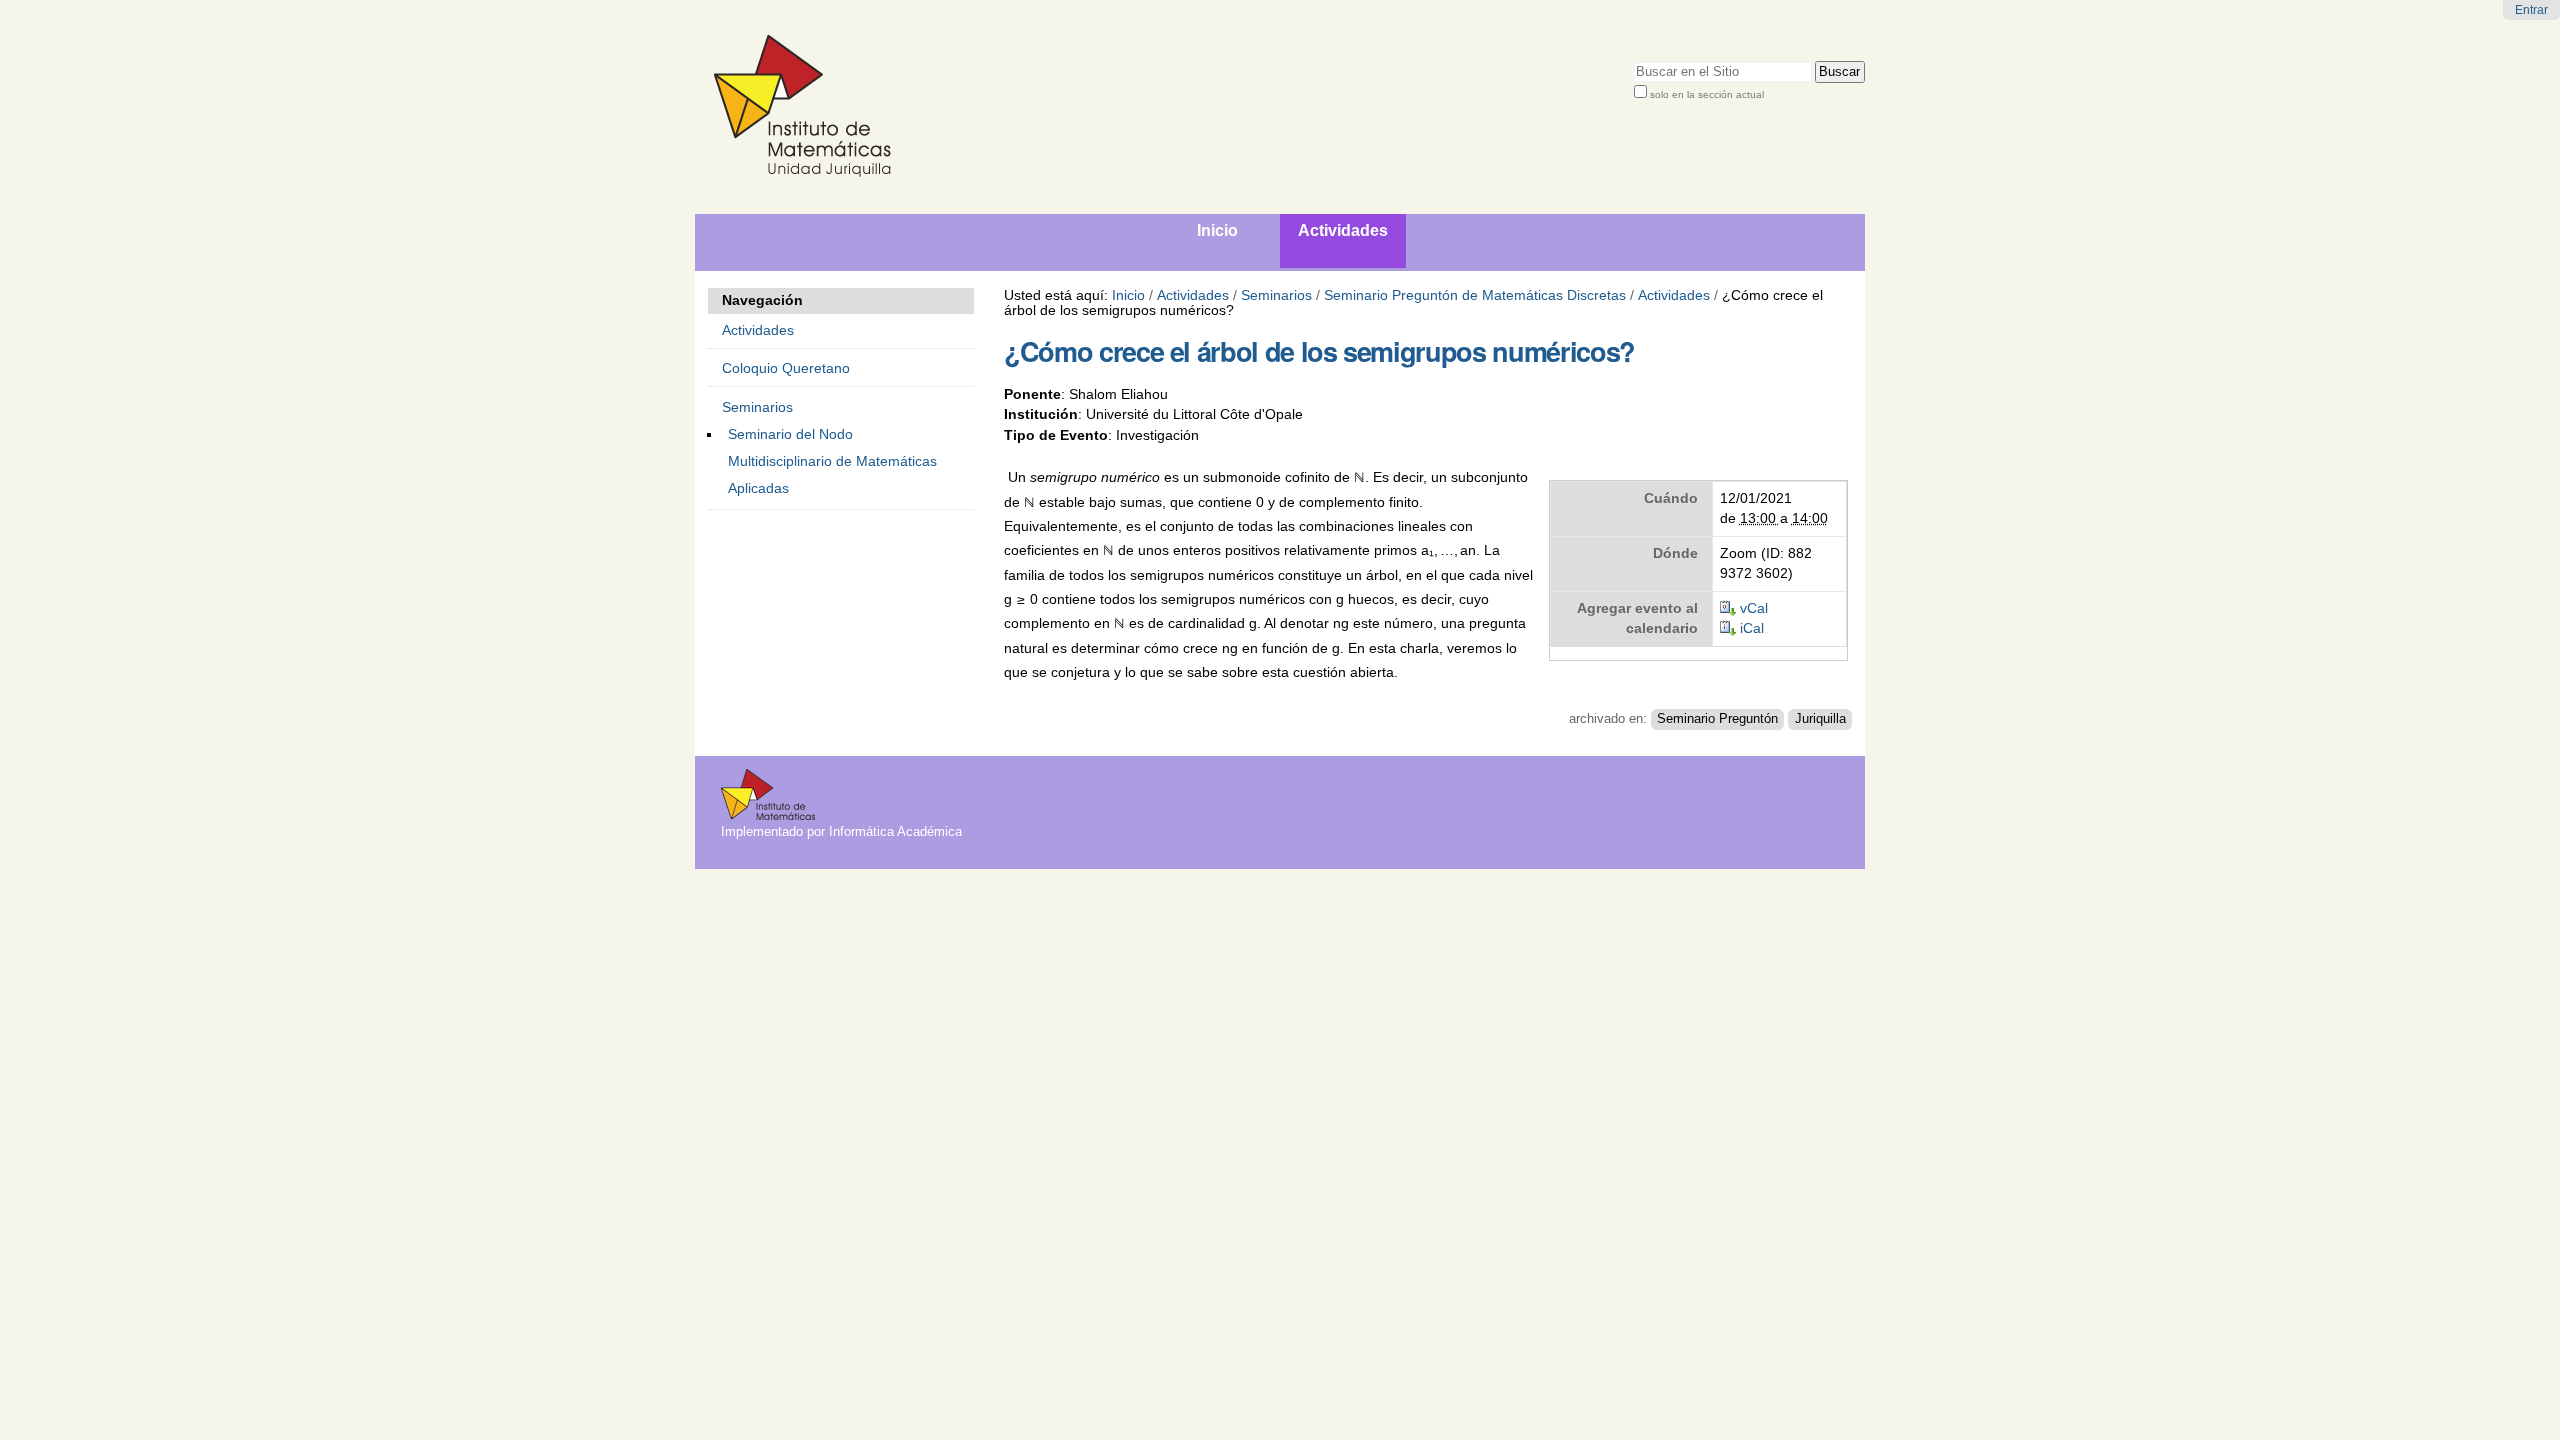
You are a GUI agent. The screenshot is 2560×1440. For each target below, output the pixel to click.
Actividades (1193, 295)
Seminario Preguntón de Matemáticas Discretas (1475, 295)
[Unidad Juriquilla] (999, 107)
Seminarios (1276, 295)
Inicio (1128, 295)
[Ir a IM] (768, 812)
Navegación (762, 300)
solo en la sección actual (1707, 94)
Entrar (2531, 10)
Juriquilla (1820, 719)
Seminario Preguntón (1717, 719)
